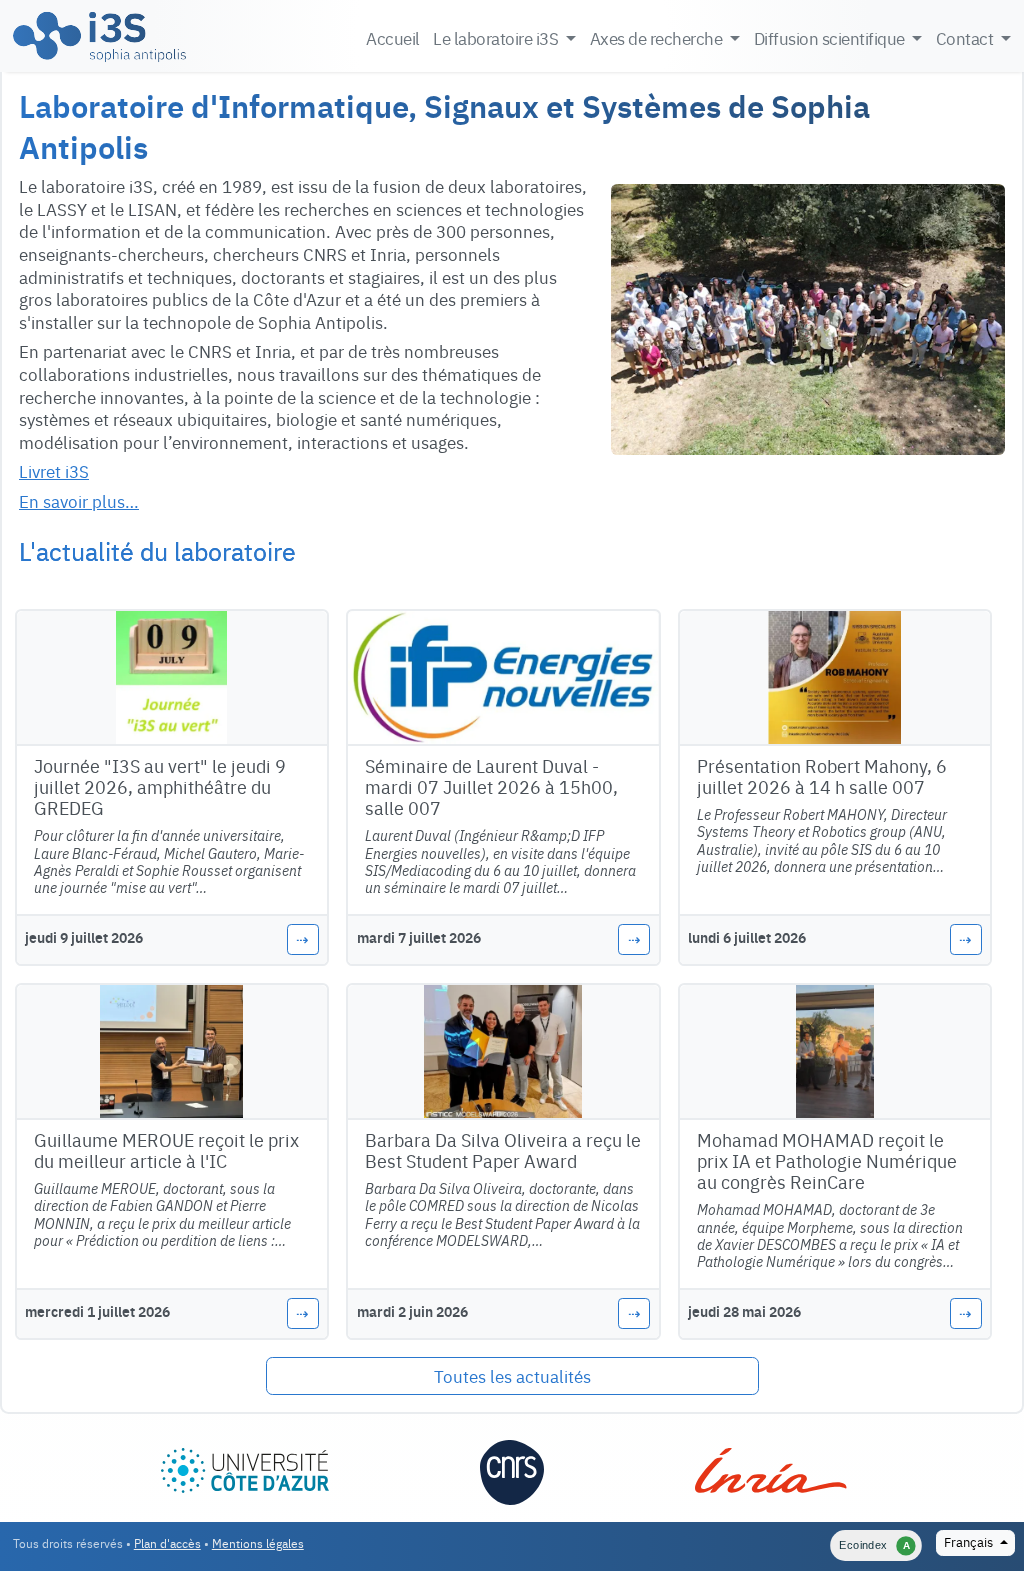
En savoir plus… (79, 500)
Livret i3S (54, 470)
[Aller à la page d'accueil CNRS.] (512, 1469)
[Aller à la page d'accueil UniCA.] (245, 1463)
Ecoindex (874, 1544)
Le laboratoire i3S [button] (497, 37)
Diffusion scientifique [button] (831, 37)
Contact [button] (966, 37)
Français (970, 1541)
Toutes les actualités (512, 1375)
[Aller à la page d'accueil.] (99, 36)
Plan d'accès (167, 1542)
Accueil (392, 37)
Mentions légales (258, 1542)
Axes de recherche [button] (658, 37)
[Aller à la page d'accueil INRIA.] (770, 1463)
